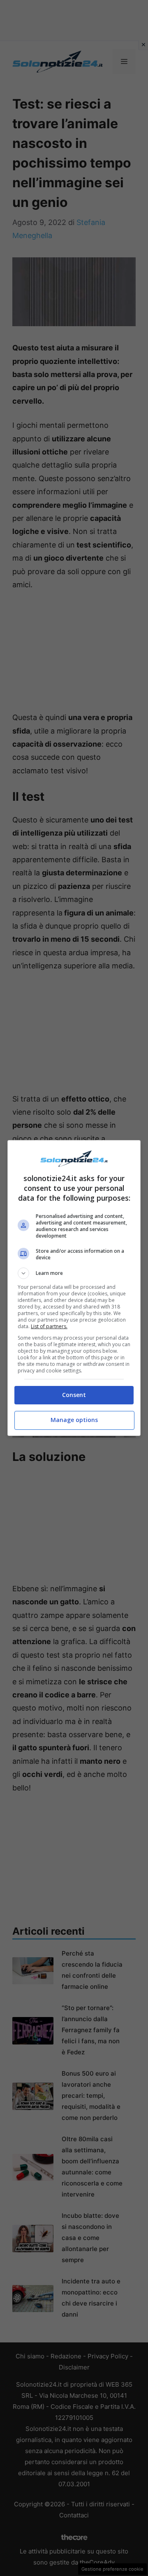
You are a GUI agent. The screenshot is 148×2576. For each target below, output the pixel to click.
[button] (74, 1273)
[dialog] (74, 1288)
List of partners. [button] (49, 1326)
